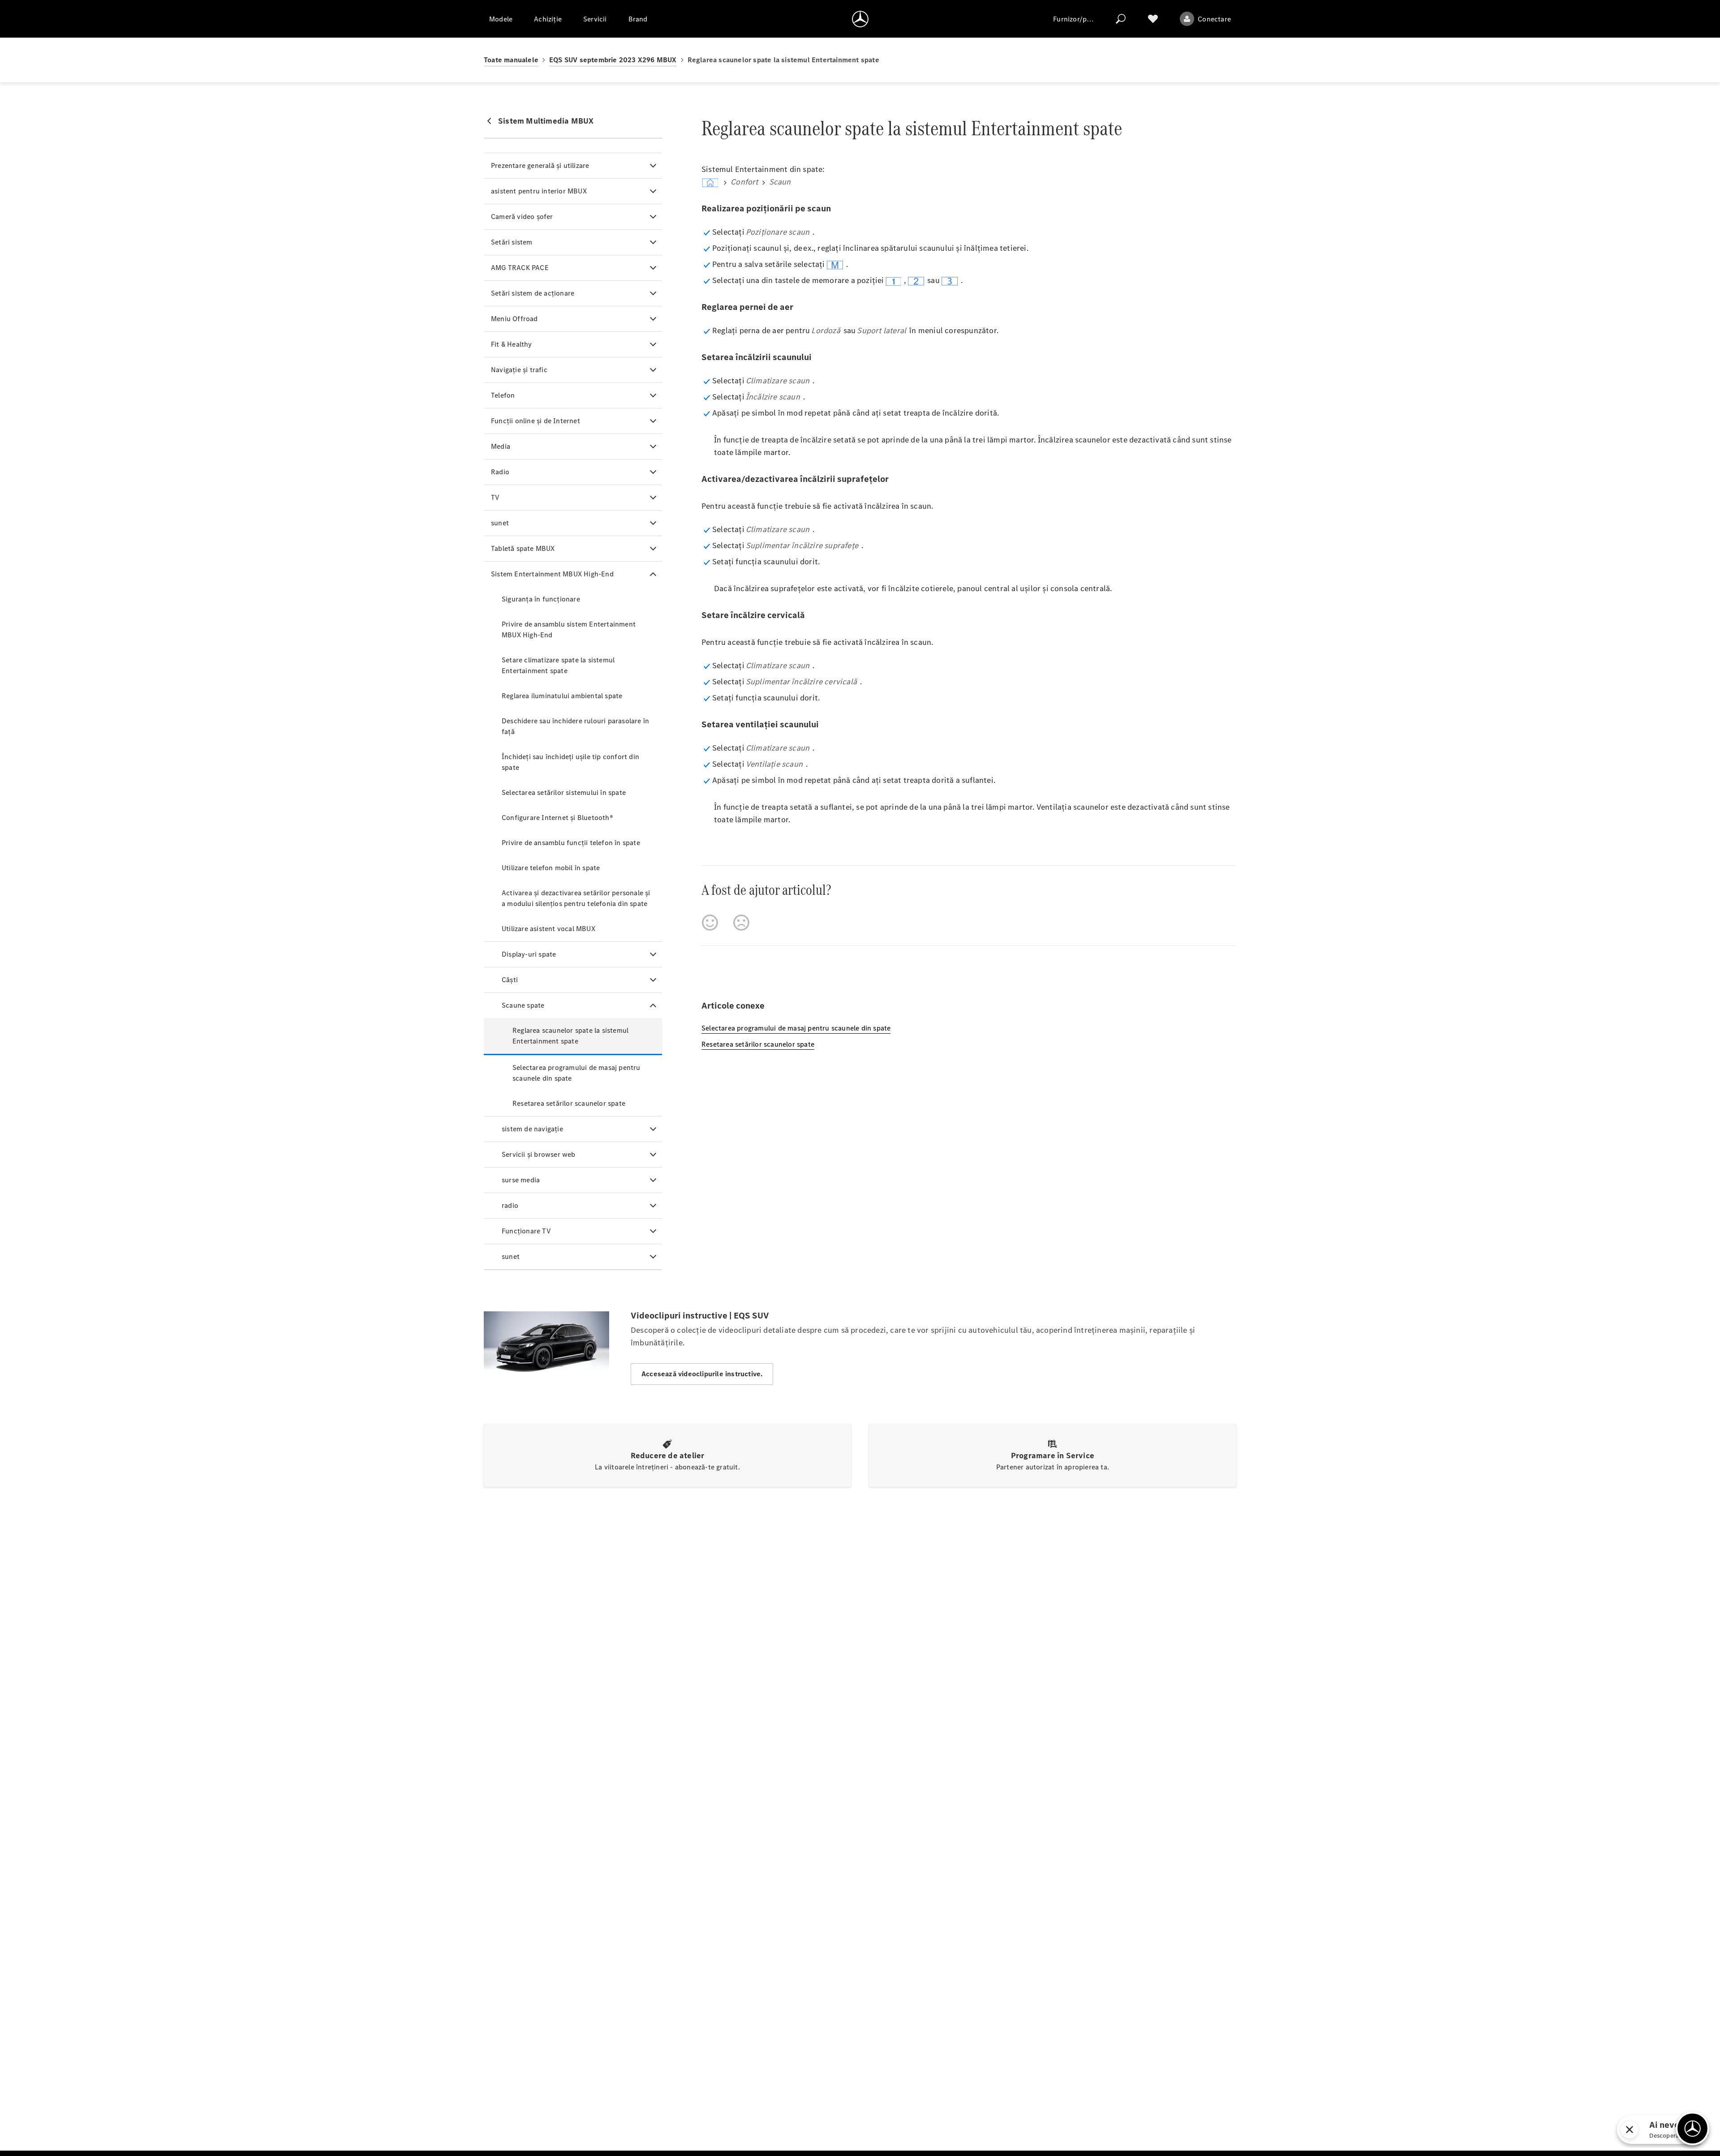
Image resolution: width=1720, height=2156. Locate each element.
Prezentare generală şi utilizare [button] (540, 165)
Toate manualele (511, 60)
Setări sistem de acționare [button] (533, 293)
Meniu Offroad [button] (514, 319)
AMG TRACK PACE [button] (520, 268)
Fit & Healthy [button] (512, 344)
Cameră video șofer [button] (522, 217)
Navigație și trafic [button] (519, 370)
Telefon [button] (503, 395)
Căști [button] (510, 980)
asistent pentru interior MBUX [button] (539, 191)
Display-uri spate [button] (529, 954)
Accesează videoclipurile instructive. (702, 1374)
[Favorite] (1153, 19)
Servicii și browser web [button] (539, 1154)
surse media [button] (521, 1180)
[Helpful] (710, 923)
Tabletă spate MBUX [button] (523, 548)
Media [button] (501, 446)
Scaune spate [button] (523, 1005)
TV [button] (495, 497)
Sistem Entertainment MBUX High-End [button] (552, 574)
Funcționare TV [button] (526, 1231)
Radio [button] (500, 472)
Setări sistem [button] (512, 242)
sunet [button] (500, 523)
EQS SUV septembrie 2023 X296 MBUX (613, 60)
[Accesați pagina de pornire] (860, 19)
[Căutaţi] (1121, 19)
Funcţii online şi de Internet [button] (535, 421)
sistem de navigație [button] (532, 1129)
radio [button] (510, 1205)
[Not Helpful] (741, 923)
